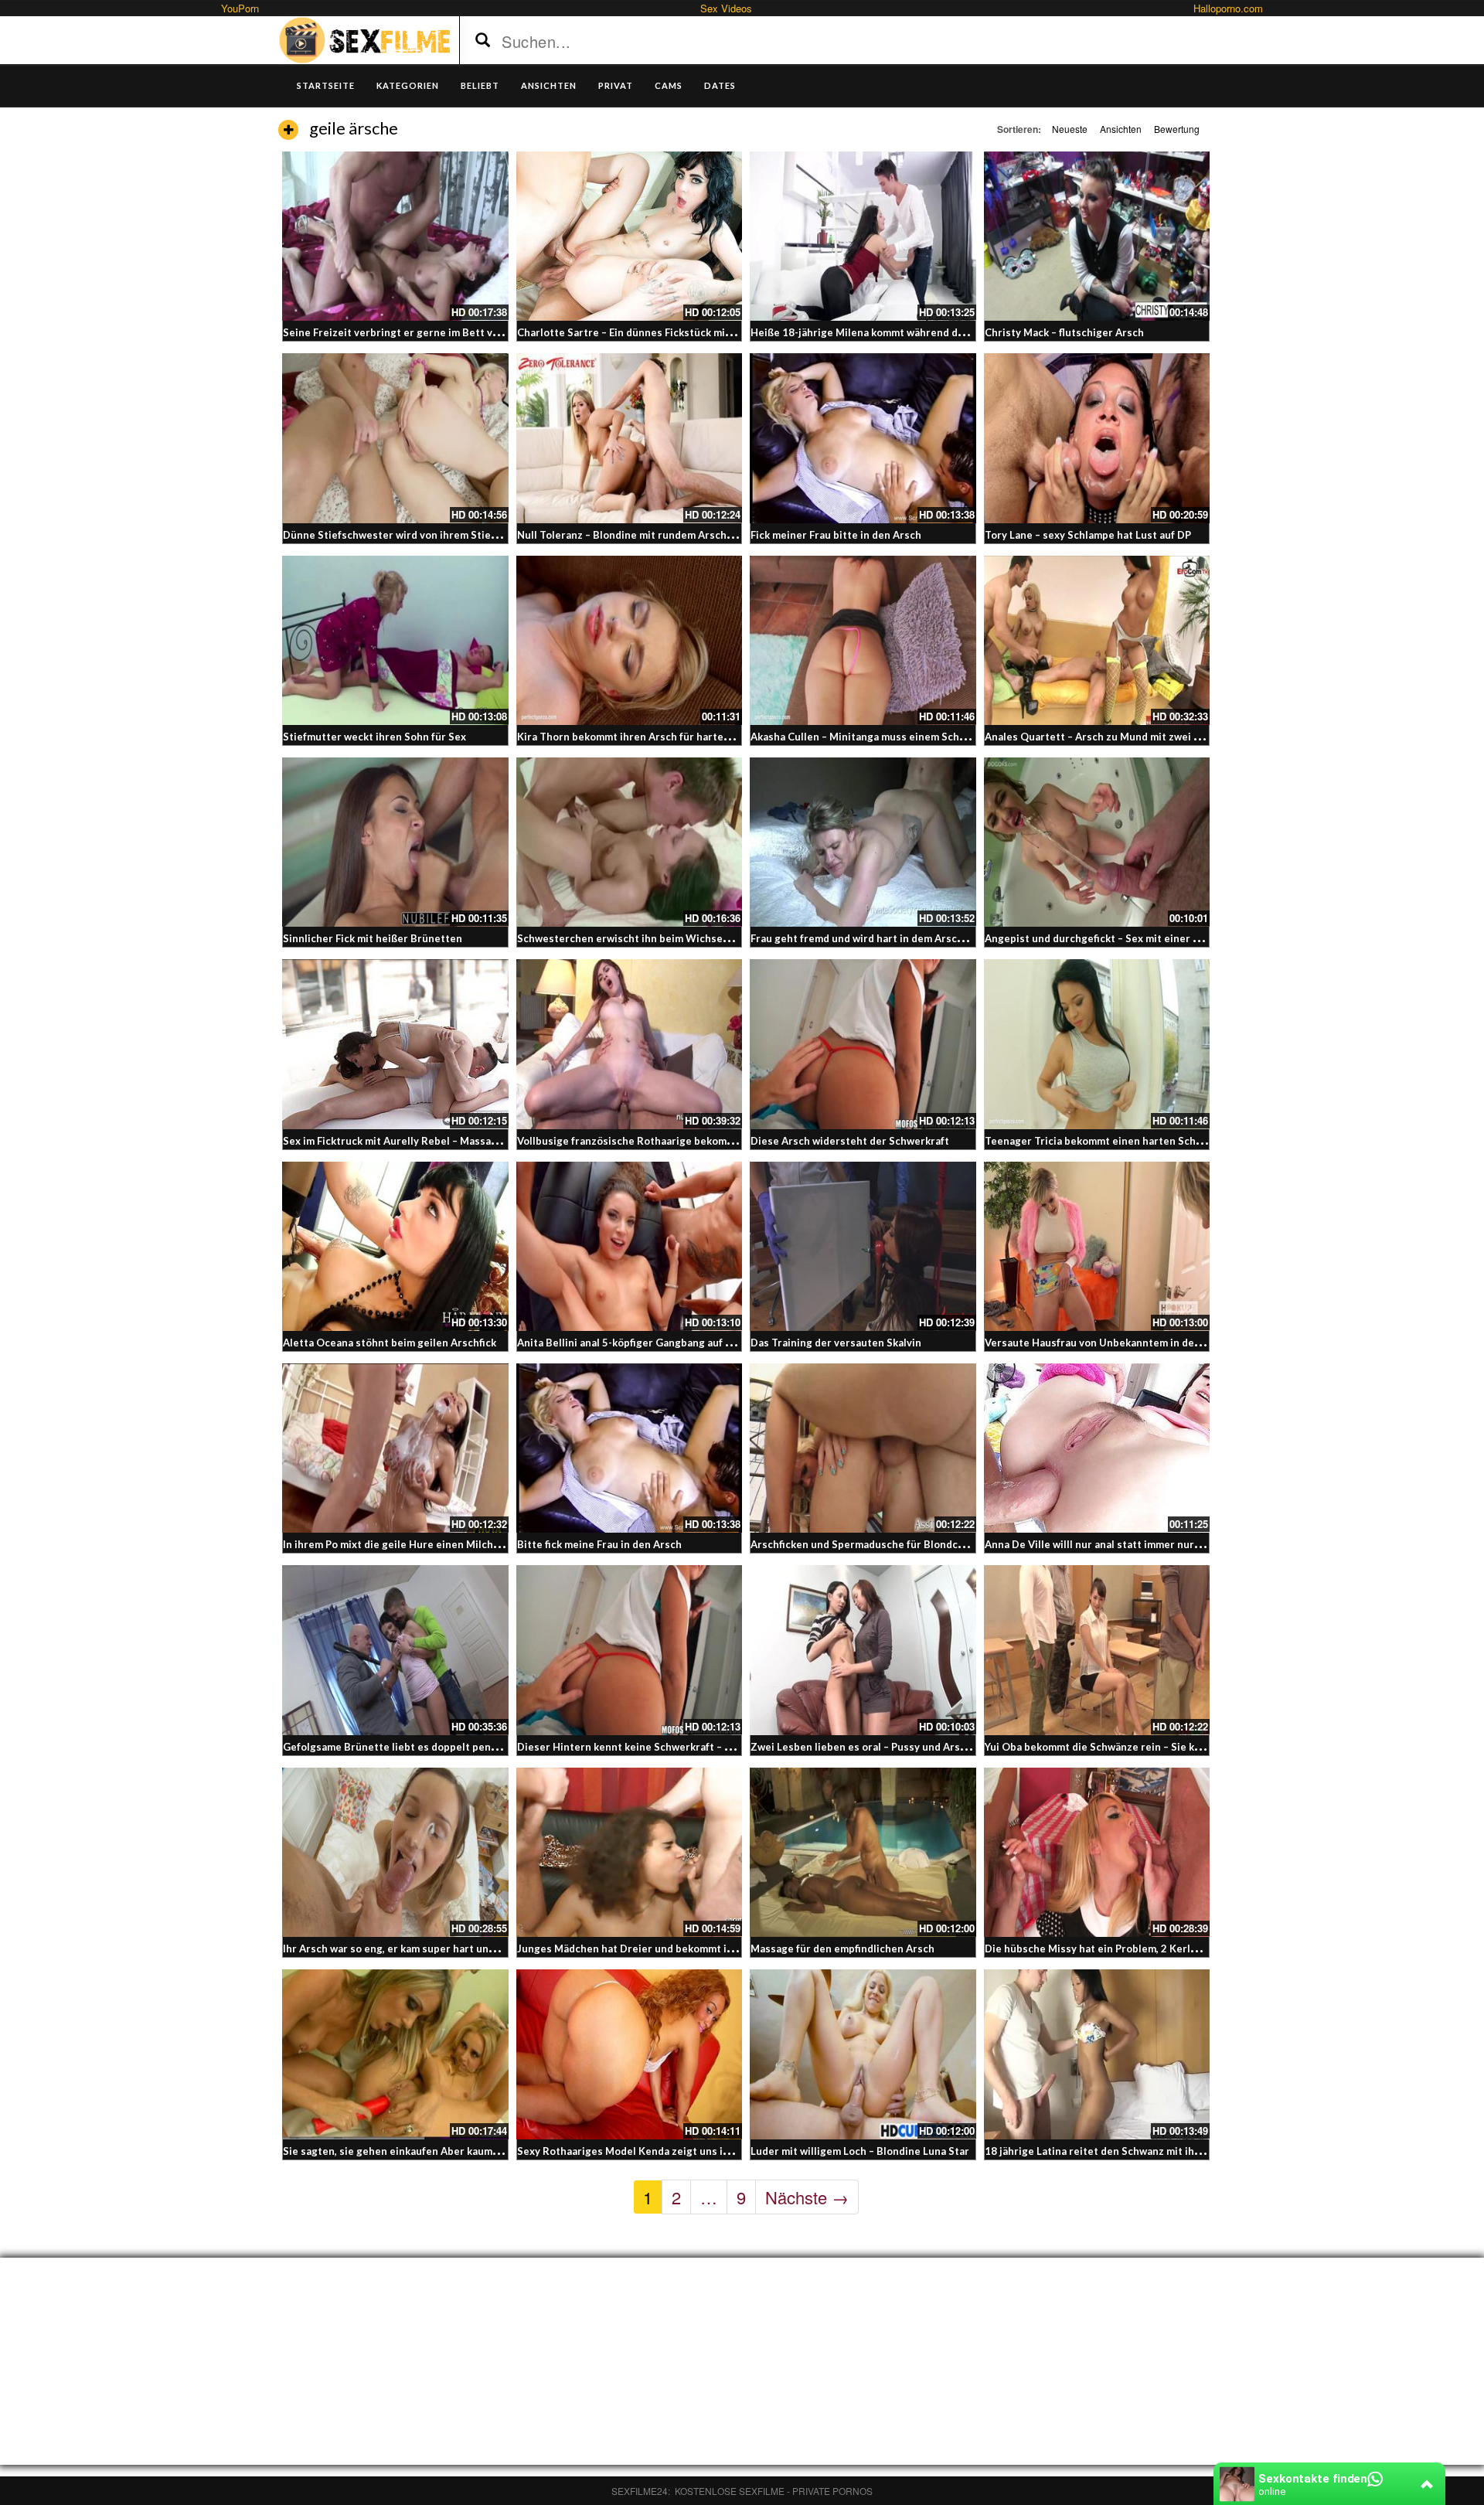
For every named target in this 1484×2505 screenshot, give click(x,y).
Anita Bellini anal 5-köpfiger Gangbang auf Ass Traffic (647, 1343)
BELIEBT (480, 85)
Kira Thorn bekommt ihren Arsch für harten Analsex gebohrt (665, 737)
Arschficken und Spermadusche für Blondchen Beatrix (883, 1544)
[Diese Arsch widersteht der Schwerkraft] (863, 1044)
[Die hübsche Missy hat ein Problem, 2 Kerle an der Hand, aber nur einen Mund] (1097, 1852)
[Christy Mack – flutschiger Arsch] (1097, 236)
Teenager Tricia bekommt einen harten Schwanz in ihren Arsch (1138, 1141)
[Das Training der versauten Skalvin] (863, 1246)
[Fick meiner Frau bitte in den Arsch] (863, 438)
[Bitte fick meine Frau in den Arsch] (630, 1448)
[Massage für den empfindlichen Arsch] (863, 1852)
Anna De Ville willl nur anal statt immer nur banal (1104, 1544)
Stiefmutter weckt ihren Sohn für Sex (374, 737)
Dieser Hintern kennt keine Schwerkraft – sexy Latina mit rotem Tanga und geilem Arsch (733, 1747)
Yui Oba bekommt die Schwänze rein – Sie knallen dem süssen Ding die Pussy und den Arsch (1208, 1747)
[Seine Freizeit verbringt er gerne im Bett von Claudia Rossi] (395, 236)
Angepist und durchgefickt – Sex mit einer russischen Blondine (1139, 938)
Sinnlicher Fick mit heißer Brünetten (373, 938)
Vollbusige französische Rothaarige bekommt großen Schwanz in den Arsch (701, 1141)
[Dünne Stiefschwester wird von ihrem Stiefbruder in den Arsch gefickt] (395, 438)
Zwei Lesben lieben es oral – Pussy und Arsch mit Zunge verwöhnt (912, 1747)
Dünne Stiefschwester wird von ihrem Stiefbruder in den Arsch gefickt (456, 535)
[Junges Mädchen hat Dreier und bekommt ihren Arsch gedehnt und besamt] (630, 1852)
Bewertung (1177, 129)
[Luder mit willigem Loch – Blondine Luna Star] (863, 2054)
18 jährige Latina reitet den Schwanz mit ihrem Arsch (1115, 2151)
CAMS (669, 85)
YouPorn (240, 8)
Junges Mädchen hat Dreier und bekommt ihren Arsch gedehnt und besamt (701, 1949)
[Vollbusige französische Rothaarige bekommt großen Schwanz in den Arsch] (630, 1044)
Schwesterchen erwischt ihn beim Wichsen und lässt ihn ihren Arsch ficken (701, 938)
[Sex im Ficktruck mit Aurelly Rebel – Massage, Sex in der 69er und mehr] (395, 1044)
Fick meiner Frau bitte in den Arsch (836, 535)
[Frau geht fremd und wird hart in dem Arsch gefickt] (863, 842)
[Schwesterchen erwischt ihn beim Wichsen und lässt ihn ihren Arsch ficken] (630, 842)
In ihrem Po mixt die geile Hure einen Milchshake (402, 1544)
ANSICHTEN (549, 85)
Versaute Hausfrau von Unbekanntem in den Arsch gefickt (1126, 1343)
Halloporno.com (1228, 8)
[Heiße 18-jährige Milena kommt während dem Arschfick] (863, 236)
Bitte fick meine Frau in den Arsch (599, 1544)
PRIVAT (616, 85)
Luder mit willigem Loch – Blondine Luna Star (860, 2151)
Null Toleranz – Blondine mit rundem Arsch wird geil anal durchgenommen (698, 535)
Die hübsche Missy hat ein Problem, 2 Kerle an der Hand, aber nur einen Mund (1174, 1949)
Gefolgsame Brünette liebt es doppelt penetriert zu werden (431, 1747)
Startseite (326, 85)
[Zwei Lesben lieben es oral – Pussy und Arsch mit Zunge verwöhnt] (863, 1650)
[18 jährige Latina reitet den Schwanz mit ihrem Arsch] (1097, 2054)
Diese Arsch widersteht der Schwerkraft (850, 1141)
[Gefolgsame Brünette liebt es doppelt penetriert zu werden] (395, 1650)
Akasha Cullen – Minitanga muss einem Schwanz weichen (889, 737)
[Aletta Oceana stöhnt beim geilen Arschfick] (395, 1246)
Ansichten (1121, 129)
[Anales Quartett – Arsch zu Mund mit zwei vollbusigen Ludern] (1097, 640)
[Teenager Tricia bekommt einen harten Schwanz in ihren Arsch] (1097, 1044)
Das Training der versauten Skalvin (836, 1343)
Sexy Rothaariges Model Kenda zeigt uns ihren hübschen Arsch (672, 2151)
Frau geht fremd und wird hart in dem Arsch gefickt (875, 938)
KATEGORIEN (408, 85)
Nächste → (807, 2197)
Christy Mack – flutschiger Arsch (1064, 332)
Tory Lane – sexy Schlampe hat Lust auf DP (1088, 535)
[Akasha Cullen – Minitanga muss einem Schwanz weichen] (863, 640)
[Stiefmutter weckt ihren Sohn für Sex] (395, 640)
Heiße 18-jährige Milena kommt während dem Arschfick (885, 332)
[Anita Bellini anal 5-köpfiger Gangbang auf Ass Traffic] (630, 1246)
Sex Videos (726, 8)
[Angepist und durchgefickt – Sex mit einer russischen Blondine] (1097, 842)
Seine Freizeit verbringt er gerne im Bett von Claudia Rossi (428, 332)
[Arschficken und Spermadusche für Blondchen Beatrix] (863, 1448)
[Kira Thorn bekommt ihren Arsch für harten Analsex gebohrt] (630, 640)
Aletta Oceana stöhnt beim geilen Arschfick (390, 1343)
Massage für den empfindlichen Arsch (842, 1949)
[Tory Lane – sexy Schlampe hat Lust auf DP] (1097, 438)
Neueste (1070, 129)
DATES (720, 85)
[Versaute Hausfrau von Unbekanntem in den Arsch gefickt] (1097, 1246)
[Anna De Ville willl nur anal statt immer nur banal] (1097, 1448)
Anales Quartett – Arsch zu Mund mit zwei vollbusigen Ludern (1136, 737)
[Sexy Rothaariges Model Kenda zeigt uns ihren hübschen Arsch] (630, 2054)
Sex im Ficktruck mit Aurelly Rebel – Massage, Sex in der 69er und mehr (457, 1141)
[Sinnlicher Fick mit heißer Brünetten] (395, 842)
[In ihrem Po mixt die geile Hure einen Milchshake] (395, 1448)
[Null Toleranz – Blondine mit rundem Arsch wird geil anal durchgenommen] (630, 438)
